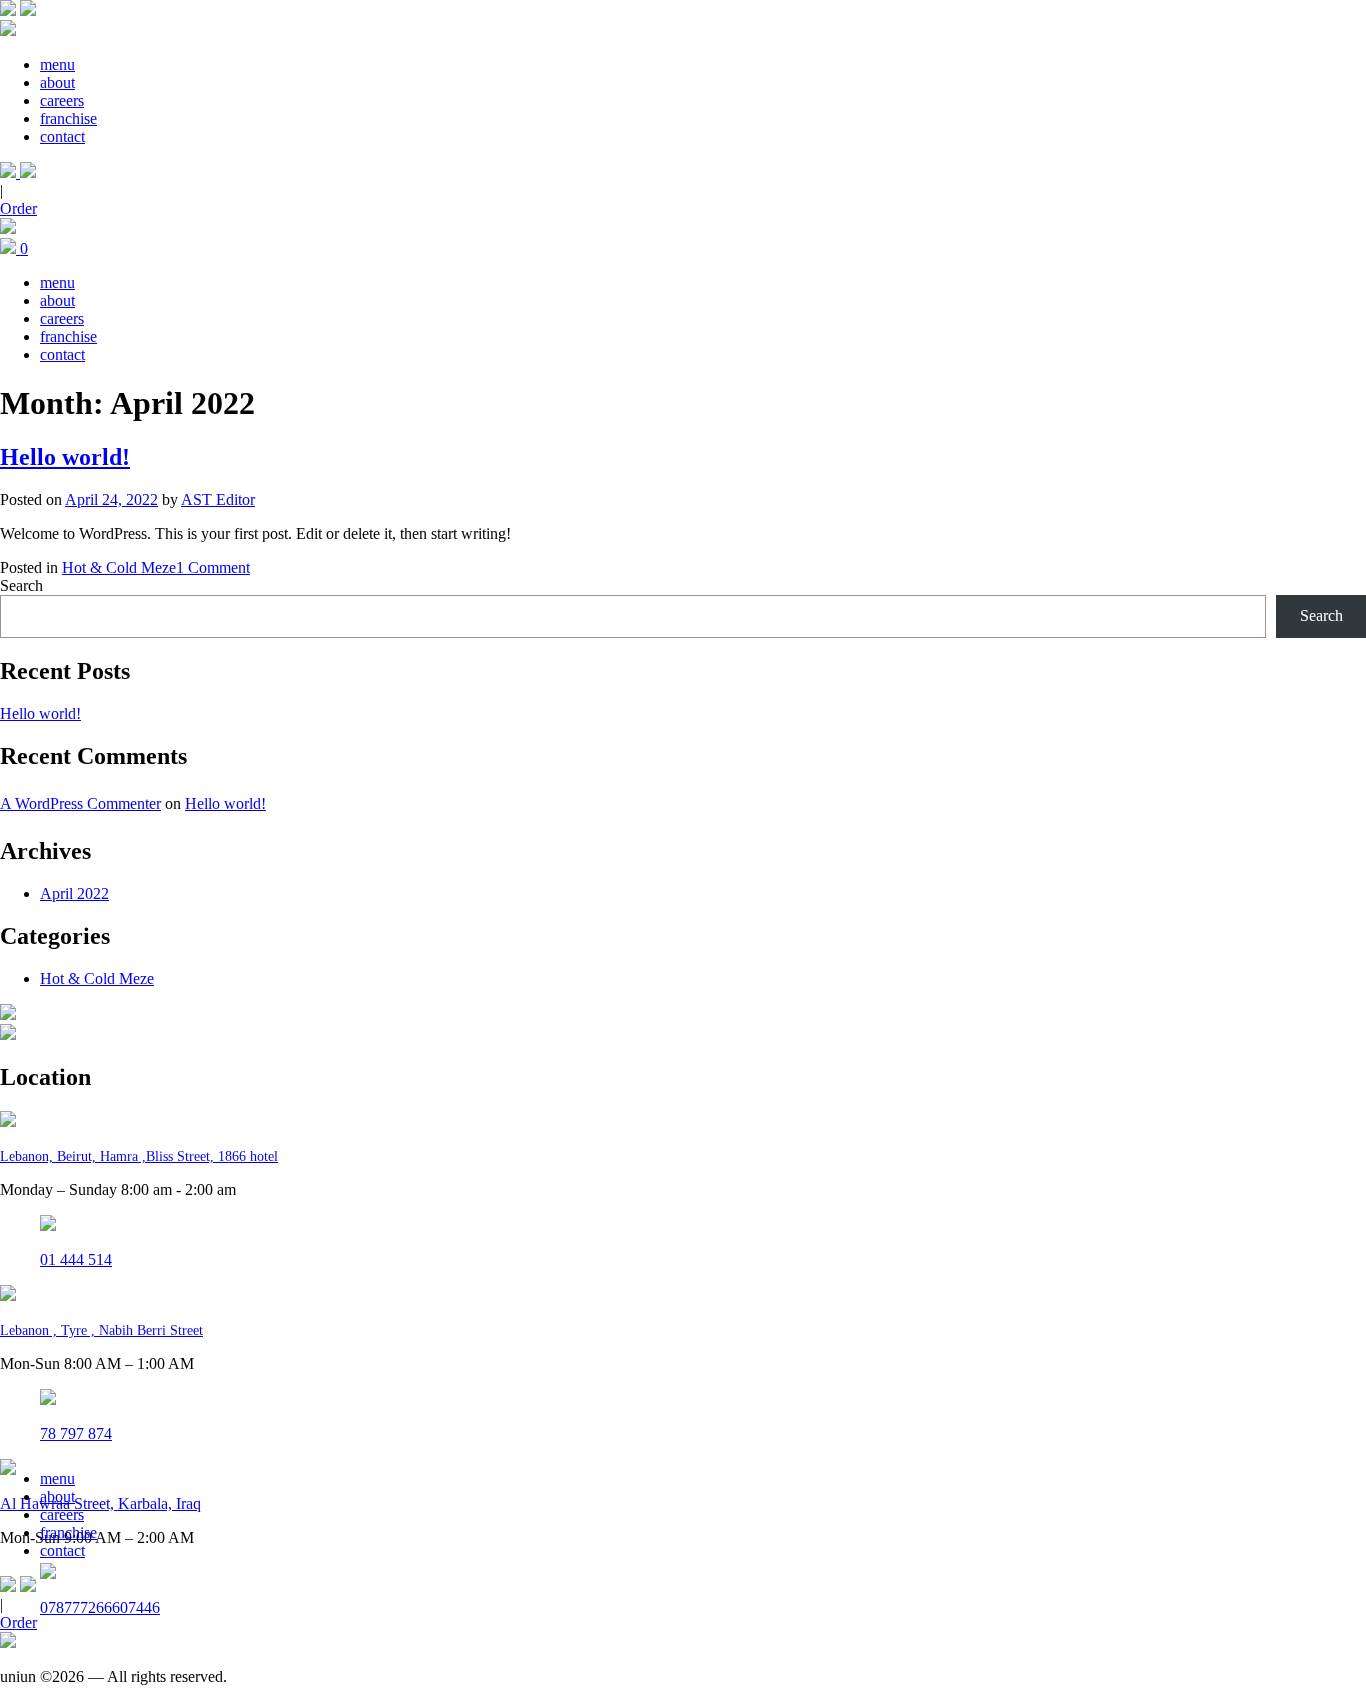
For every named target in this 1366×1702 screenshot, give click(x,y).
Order (18, 208)
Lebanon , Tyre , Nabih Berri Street (101, 1330)
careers (62, 100)
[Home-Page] (8, 10)
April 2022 (74, 893)
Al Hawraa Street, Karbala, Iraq (100, 1503)
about (57, 82)
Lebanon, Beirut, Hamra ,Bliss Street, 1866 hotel (139, 1156)
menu (57, 64)
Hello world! (65, 457)
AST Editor (218, 499)
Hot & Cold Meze (119, 567)
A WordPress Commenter (80, 803)
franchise (68, 118)
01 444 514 (76, 1259)
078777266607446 (100, 1607)
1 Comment (213, 567)
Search (21, 585)
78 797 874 (76, 1433)
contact (62, 136)
